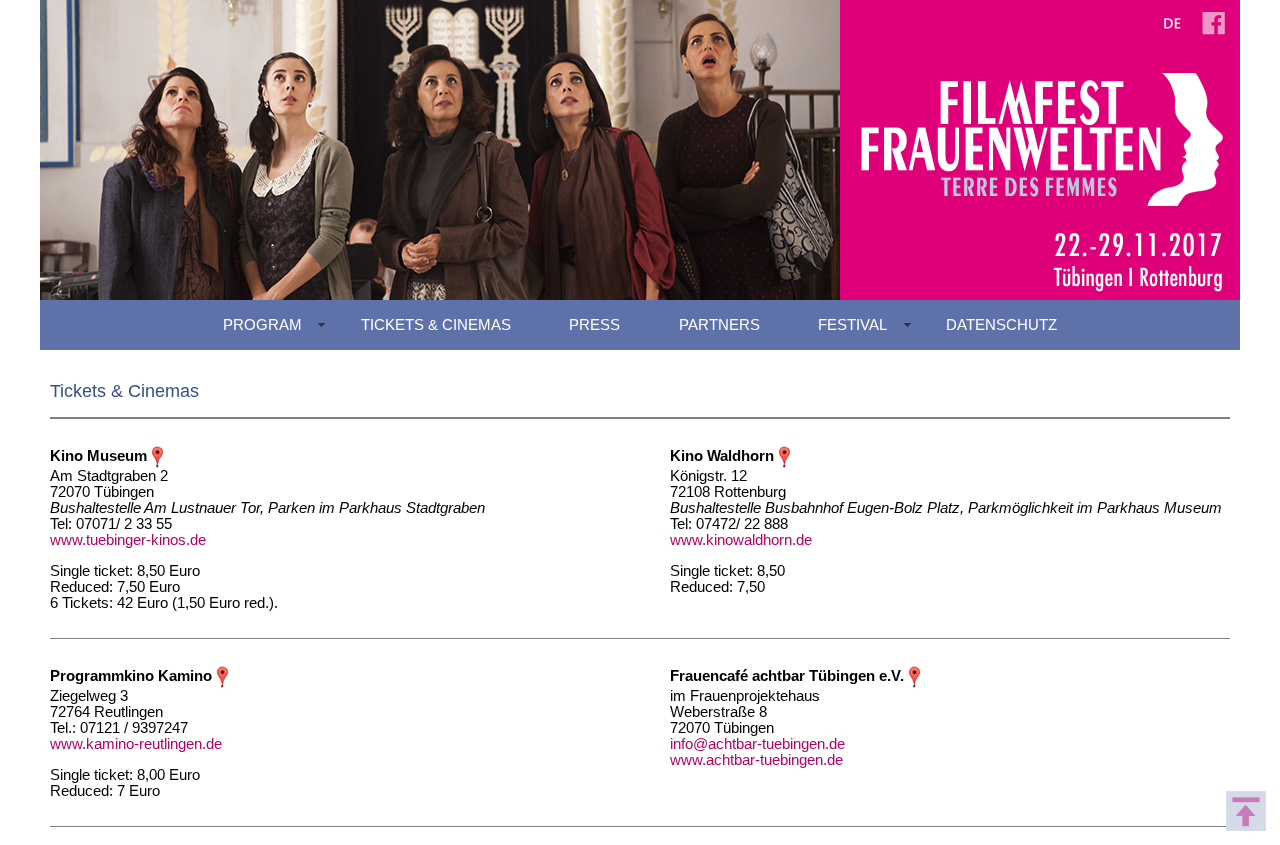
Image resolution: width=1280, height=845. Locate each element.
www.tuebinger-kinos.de (128, 540)
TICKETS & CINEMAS (436, 325)
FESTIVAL (852, 325)
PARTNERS (719, 325)
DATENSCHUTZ (1001, 325)
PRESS (594, 325)
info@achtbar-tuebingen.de (757, 744)
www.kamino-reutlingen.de (136, 744)
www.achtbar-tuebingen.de (756, 760)
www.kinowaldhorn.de (741, 540)
